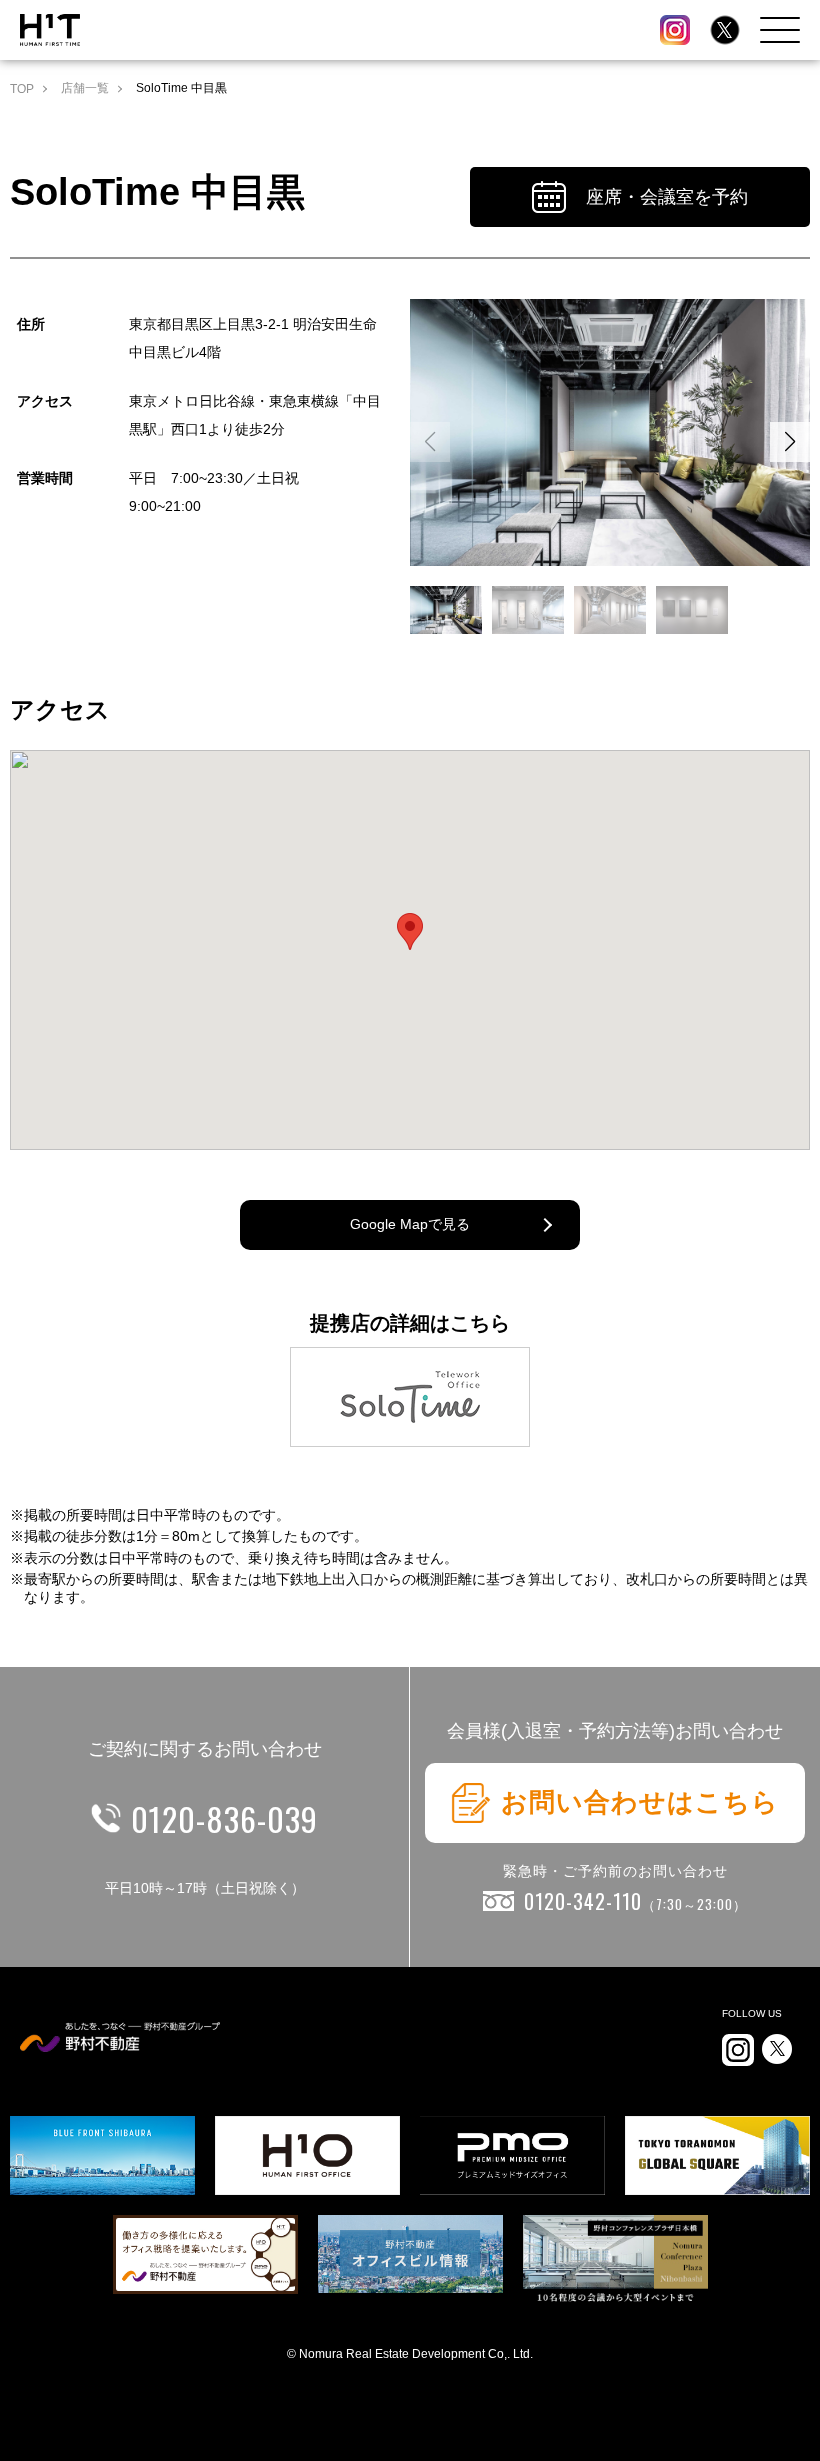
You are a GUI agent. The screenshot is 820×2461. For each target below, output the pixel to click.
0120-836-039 (224, 1818)
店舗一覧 (85, 88)
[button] (790, 442)
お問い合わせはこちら (640, 1802)
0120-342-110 (635, 1901)
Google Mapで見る (410, 1224)
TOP (22, 89)
